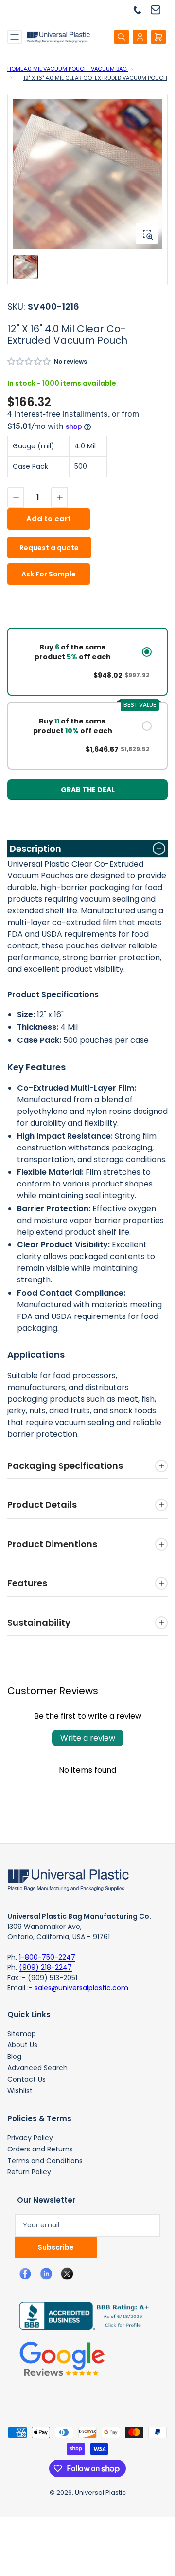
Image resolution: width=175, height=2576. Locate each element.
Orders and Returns (40, 2149)
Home (15, 69)
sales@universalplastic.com (81, 1988)
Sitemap (22, 2034)
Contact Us (26, 2079)
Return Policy (29, 2172)
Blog (14, 2057)
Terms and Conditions (45, 2161)
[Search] (122, 37)
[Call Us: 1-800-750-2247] (141, 9)
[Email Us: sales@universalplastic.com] (159, 9)
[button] (29, 361)
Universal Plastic (100, 2493)
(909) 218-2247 (45, 1967)
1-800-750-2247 (47, 1957)
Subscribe (56, 2247)
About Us (22, 2045)
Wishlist (20, 2091)
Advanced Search (37, 2068)
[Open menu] (15, 37)
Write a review (88, 1738)
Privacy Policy (30, 2138)
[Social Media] (80, 2315)
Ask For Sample (49, 574)
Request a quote (49, 548)
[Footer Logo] (68, 1879)
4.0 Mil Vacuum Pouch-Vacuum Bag (76, 69)
